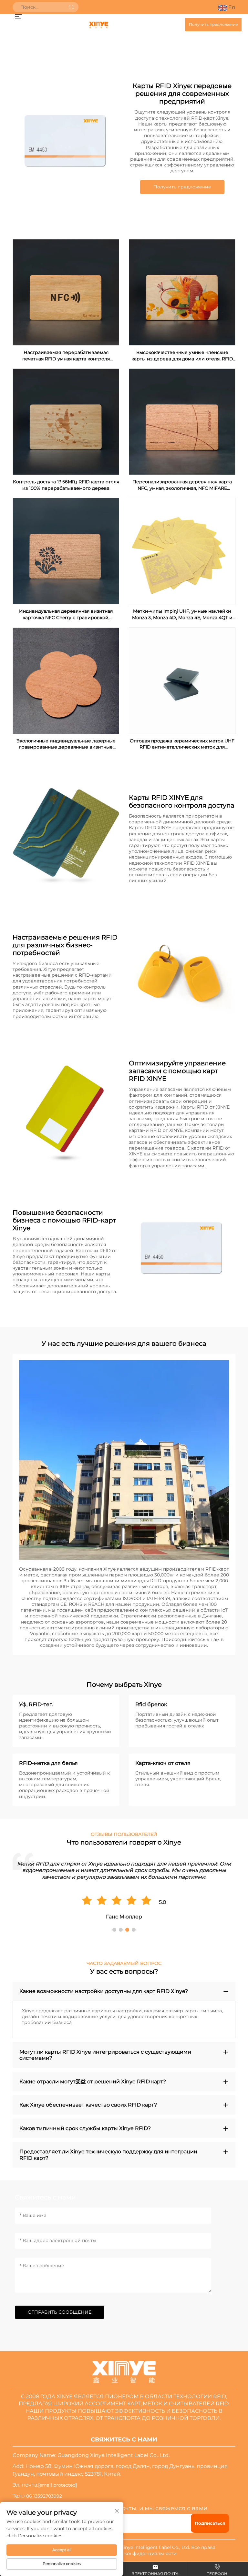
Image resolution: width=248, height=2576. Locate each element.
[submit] (71, 7)
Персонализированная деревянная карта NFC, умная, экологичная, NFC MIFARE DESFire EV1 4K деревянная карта (182, 485)
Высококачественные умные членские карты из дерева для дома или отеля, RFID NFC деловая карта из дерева (182, 356)
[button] (114, 1930)
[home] (98, 25)
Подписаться (210, 2523)
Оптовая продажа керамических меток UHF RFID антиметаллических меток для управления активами (182, 744)
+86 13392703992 (43, 2496)
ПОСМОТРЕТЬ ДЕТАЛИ (66, 292)
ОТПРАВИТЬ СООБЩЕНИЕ (60, 2312)
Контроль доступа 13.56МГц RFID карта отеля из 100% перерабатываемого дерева (66, 485)
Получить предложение (213, 24)
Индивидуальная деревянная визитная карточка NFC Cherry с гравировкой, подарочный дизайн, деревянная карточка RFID (66, 614)
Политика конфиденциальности (138, 2553)
